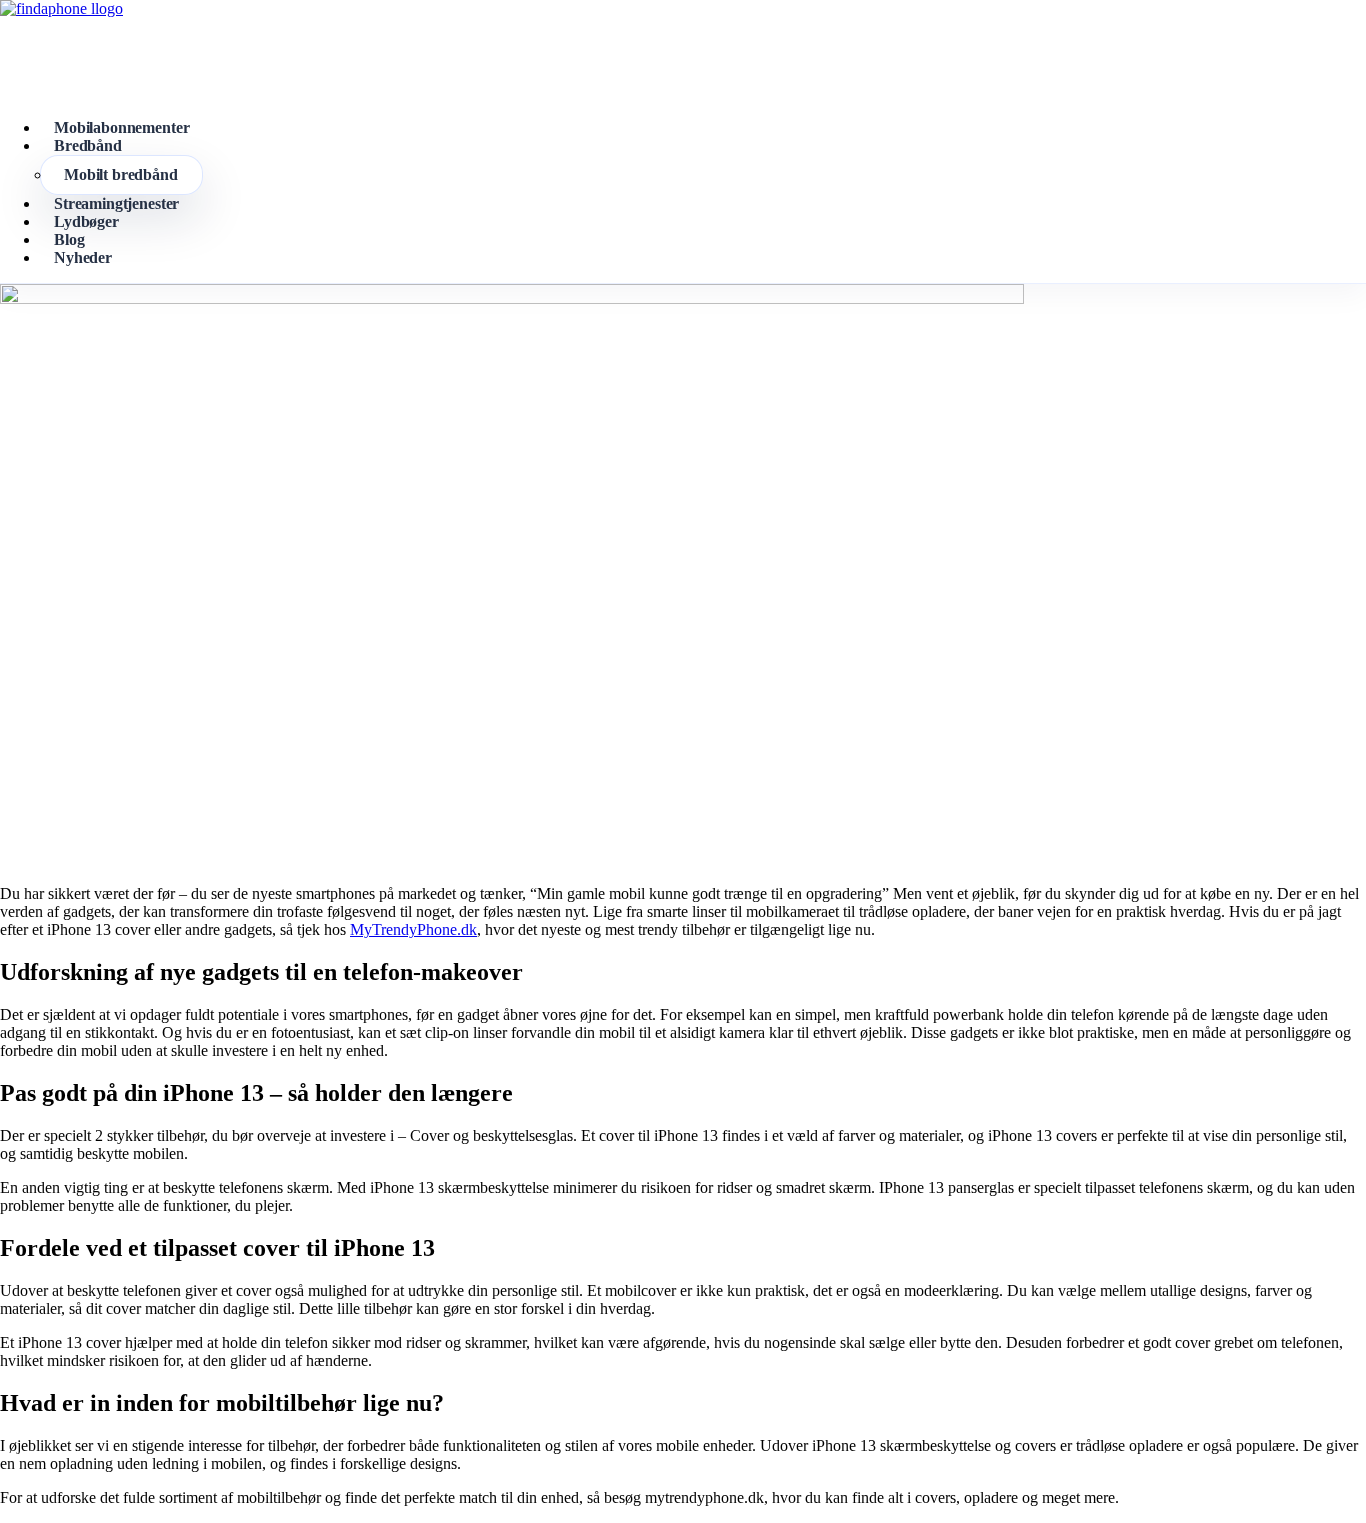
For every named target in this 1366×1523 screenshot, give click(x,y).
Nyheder (83, 257)
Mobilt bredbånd (121, 174)
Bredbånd (88, 145)
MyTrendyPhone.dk (413, 929)
